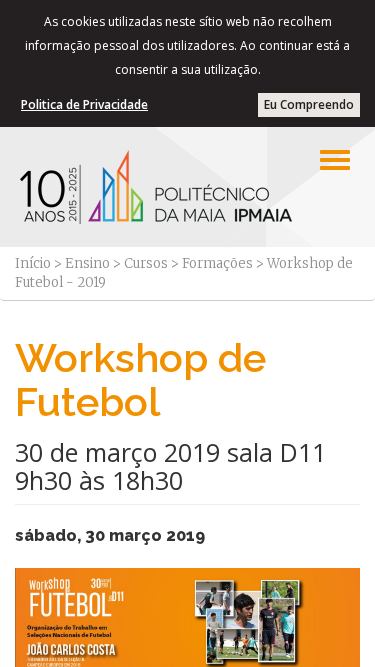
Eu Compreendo (309, 104)
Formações (217, 263)
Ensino (87, 263)
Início (33, 263)
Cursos (146, 263)
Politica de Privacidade (84, 104)
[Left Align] (335, 160)
